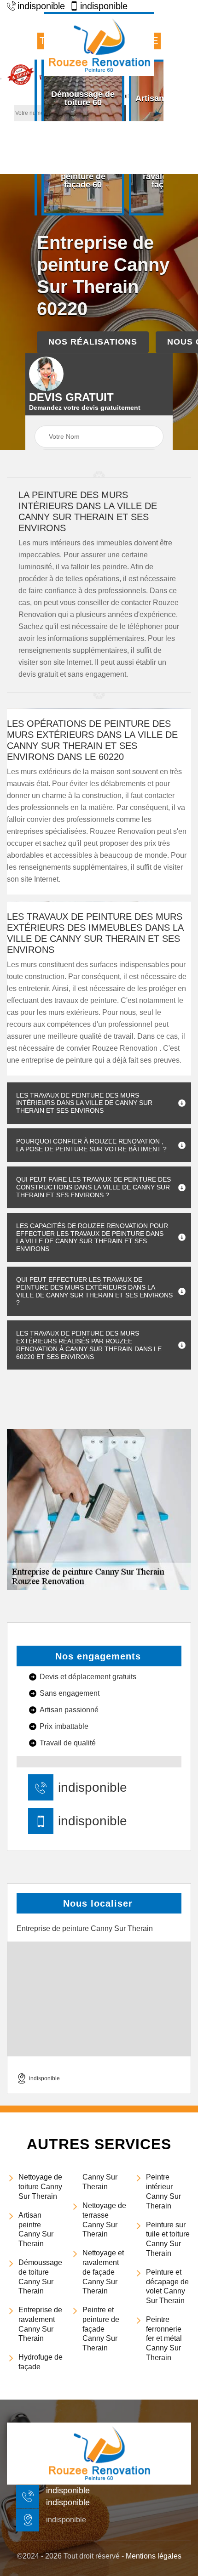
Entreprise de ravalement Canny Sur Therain (40, 2324)
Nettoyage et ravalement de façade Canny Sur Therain (103, 2272)
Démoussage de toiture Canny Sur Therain (40, 2277)
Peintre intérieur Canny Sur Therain (163, 2191)
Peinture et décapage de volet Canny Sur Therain (167, 2286)
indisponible (41, 6)
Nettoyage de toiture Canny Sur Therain (40, 2187)
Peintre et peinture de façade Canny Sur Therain (101, 2329)
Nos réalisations (93, 342)
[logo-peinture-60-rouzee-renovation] (99, 44)
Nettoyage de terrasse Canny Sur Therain (104, 2220)
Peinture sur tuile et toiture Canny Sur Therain (168, 2239)
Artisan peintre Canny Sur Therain (36, 2229)
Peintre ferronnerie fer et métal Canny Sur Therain (164, 2338)
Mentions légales (154, 2556)
